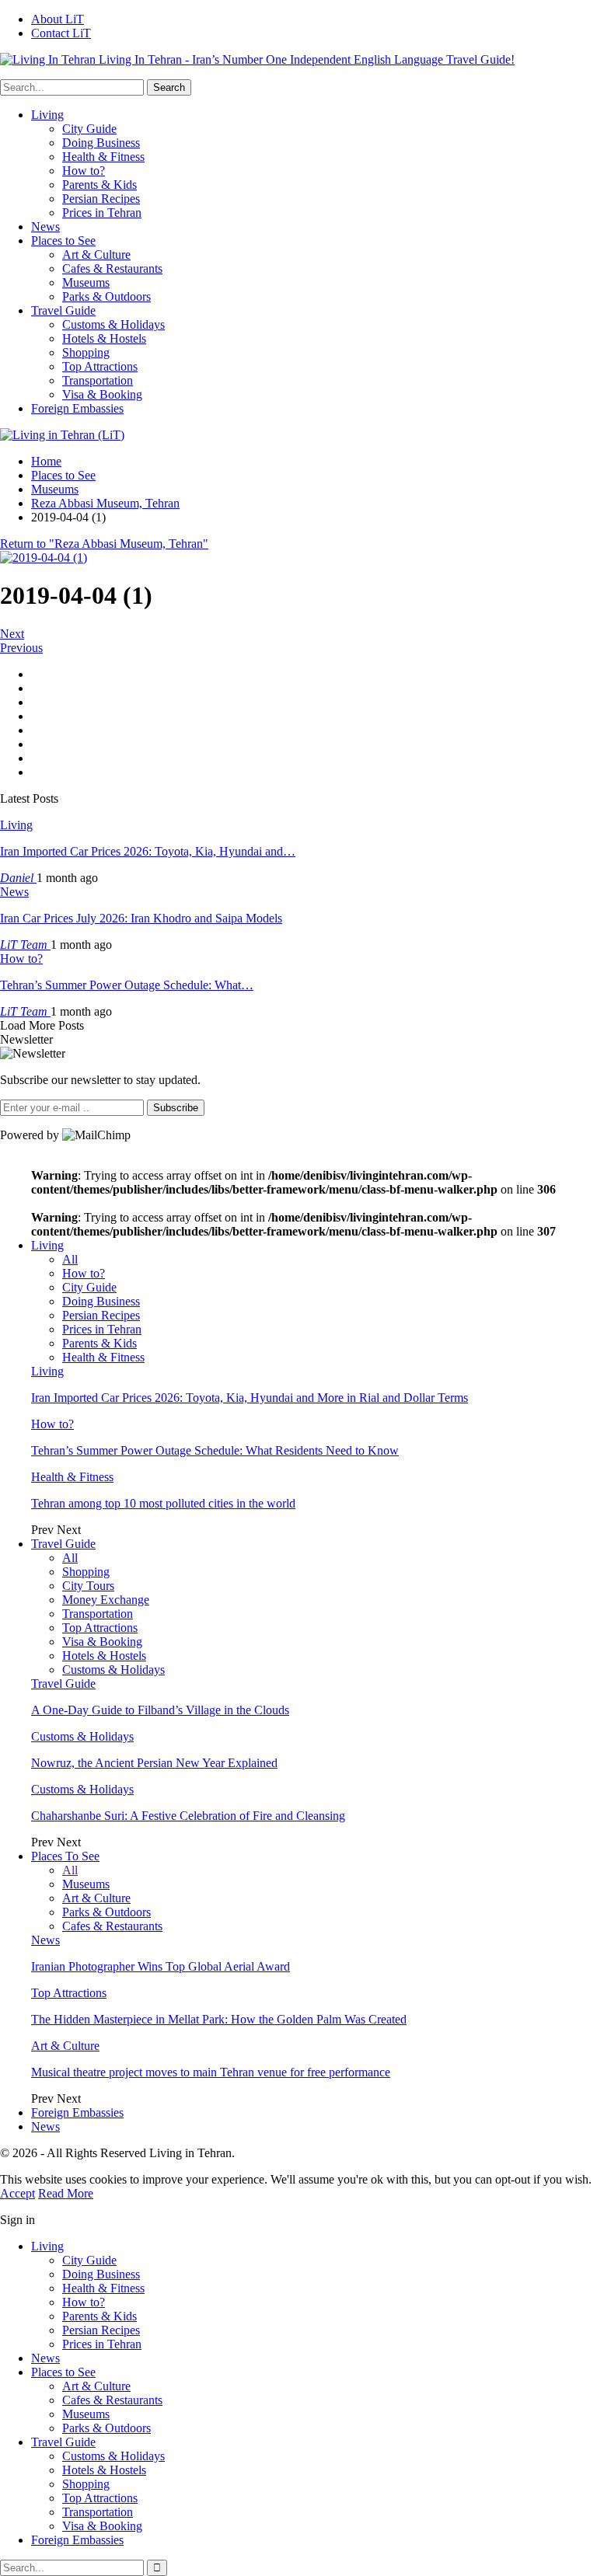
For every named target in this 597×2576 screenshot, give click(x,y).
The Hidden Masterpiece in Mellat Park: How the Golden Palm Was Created (219, 2019)
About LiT (58, 19)
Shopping (86, 352)
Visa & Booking (102, 394)
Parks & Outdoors (106, 296)
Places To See (65, 1856)
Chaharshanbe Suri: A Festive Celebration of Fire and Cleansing (188, 1816)
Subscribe (176, 1108)
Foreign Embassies (77, 408)
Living (47, 115)
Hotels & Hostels (104, 338)
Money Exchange (106, 1600)
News (45, 227)
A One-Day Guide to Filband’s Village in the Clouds (160, 1710)
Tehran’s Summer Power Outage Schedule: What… (127, 985)
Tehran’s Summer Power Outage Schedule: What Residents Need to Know (215, 1450)
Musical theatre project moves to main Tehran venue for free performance (211, 2072)
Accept (17, 2193)
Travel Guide (63, 310)
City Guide (89, 129)
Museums (86, 282)
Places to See (63, 241)
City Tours (88, 1586)
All (70, 1259)
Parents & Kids (99, 185)
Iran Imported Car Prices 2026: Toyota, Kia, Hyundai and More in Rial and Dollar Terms (250, 1398)
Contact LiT (61, 33)
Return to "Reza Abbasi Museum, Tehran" (104, 544)
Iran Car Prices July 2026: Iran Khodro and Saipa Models (141, 918)
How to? (84, 171)
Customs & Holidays (113, 324)
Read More (66, 2193)
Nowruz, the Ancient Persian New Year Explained (154, 1763)
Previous (21, 648)
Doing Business (101, 143)
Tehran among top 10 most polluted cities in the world (163, 1503)
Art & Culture (96, 254)
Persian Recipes (101, 199)
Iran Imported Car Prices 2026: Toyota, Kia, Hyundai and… (148, 851)
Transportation (98, 380)
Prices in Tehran (102, 213)
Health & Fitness (103, 157)
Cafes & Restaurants (112, 268)
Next (12, 634)
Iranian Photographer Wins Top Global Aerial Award (161, 1966)
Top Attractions (100, 366)
